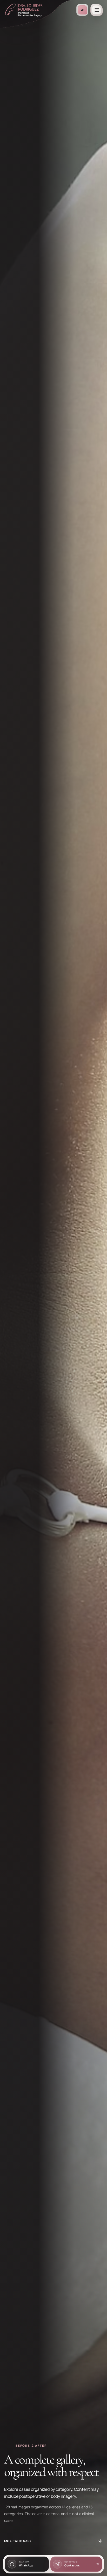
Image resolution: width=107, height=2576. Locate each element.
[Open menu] (97, 10)
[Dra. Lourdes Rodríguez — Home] (24, 10)
